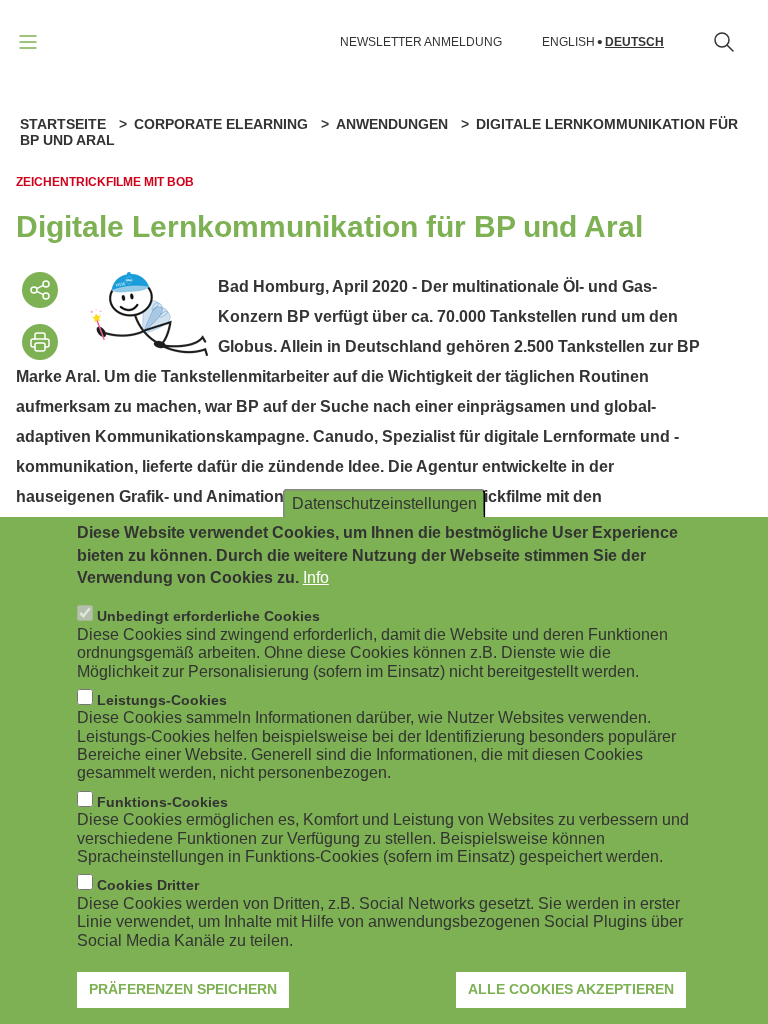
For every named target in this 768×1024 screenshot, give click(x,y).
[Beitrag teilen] (40, 290)
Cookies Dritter (148, 885)
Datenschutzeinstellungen (384, 503)
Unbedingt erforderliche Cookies (208, 616)
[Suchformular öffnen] (724, 42)
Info (316, 577)
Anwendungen (392, 124)
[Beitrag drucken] (40, 342)
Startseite (63, 124)
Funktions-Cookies (162, 802)
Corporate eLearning (221, 124)
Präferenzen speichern (183, 989)
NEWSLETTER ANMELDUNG (421, 42)
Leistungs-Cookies (162, 700)
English (568, 42)
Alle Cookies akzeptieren (571, 989)
